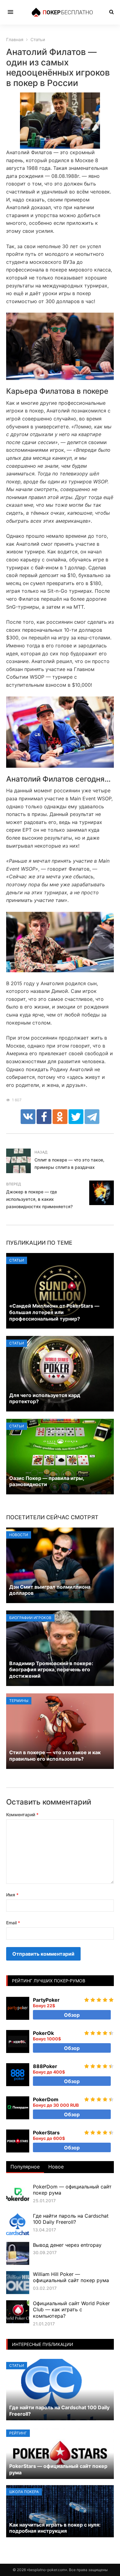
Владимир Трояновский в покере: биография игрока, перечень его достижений (51, 1670)
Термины (19, 1701)
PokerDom (46, 2099)
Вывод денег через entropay (67, 2245)
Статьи (17, 1260)
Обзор (72, 2015)
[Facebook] (44, 1117)
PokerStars (46, 2133)
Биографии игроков (30, 1618)
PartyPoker (46, 2000)
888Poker (45, 2066)
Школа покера (24, 2492)
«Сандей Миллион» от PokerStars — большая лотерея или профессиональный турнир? (54, 1312)
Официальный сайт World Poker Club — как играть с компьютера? (71, 2310)
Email (13, 1923)
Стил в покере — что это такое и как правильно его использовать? (55, 1756)
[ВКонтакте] (28, 1117)
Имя (12, 1895)
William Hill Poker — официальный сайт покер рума (71, 2277)
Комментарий (22, 1815)
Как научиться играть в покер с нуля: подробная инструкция (55, 2528)
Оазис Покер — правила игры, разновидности (47, 1481)
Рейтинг (18, 2433)
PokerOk (43, 2033)
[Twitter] (76, 1117)
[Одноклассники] (60, 1117)
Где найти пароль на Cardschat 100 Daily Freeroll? (71, 2219)
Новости (19, 1535)
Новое (56, 2167)
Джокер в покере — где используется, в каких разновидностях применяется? (39, 1199)
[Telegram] (92, 1117)
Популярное (25, 2167)
